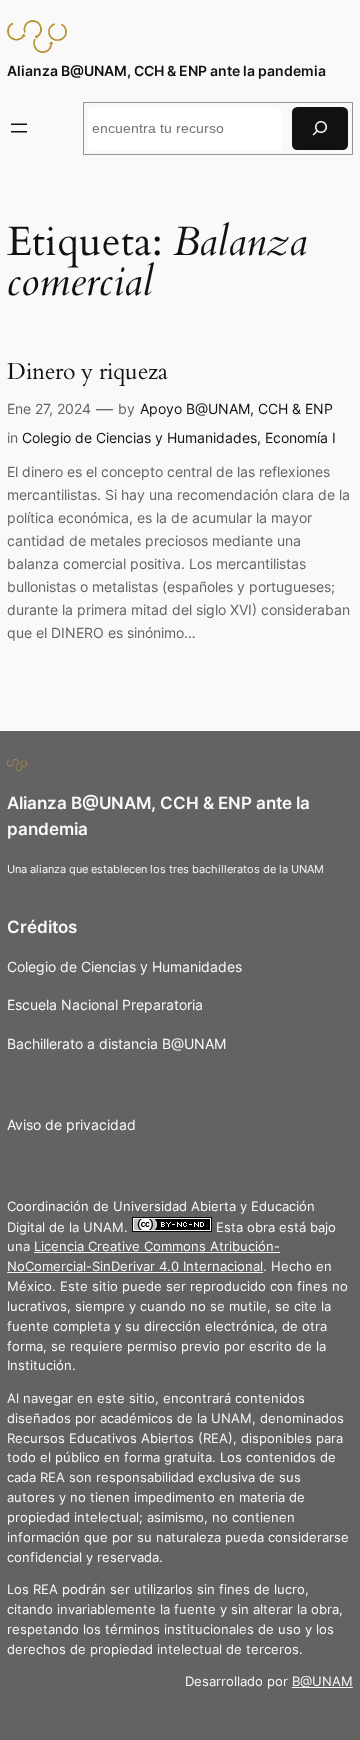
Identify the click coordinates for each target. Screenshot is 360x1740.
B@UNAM (322, 1681)
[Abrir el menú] (19, 128)
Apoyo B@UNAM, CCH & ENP (236, 408)
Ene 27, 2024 (49, 408)
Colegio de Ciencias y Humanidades (139, 437)
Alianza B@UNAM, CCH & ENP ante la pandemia (166, 70)
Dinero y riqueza (87, 372)
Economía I (300, 437)
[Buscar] (320, 128)
